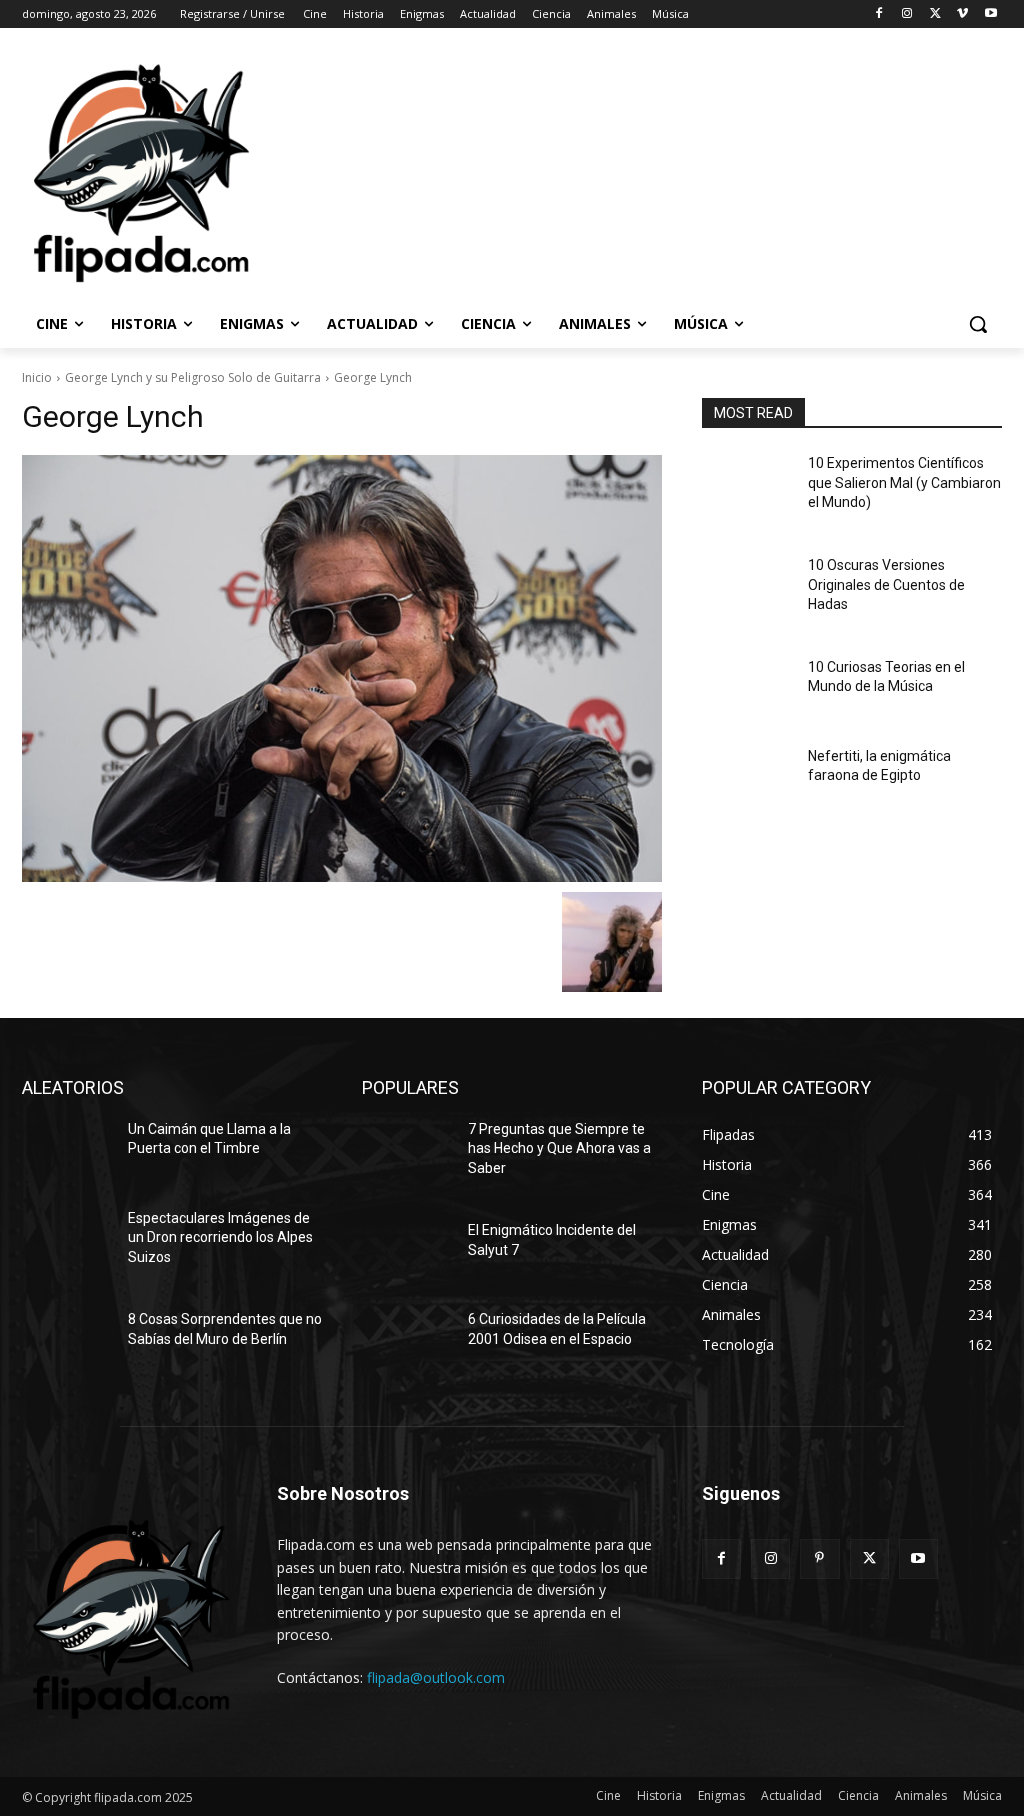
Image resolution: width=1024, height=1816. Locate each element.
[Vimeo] (962, 14)
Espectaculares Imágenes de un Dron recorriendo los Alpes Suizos (220, 1237)
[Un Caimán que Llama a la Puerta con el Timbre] (67, 1151)
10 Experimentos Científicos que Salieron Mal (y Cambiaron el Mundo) (904, 482)
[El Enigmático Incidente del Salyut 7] (407, 1252)
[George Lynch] (342, 668)
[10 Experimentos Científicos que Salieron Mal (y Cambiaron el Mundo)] (747, 485)
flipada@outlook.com (436, 1677)
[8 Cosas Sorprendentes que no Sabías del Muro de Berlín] (67, 1341)
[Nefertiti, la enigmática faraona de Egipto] (747, 778)
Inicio (37, 377)
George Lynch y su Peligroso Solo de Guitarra (193, 377)
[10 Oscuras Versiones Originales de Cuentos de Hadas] (747, 587)
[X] (935, 14)
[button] (978, 324)
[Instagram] (907, 14)
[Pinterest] (819, 1558)
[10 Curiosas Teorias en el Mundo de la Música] (747, 689)
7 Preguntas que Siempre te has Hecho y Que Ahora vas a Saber (559, 1148)
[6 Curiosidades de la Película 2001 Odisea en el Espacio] (407, 1341)
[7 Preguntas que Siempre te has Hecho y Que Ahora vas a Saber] (407, 1151)
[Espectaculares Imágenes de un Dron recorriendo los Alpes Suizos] (67, 1240)
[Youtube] (990, 14)
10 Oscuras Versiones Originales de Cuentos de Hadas (886, 584)
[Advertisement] (491, 171)
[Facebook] (879, 14)
